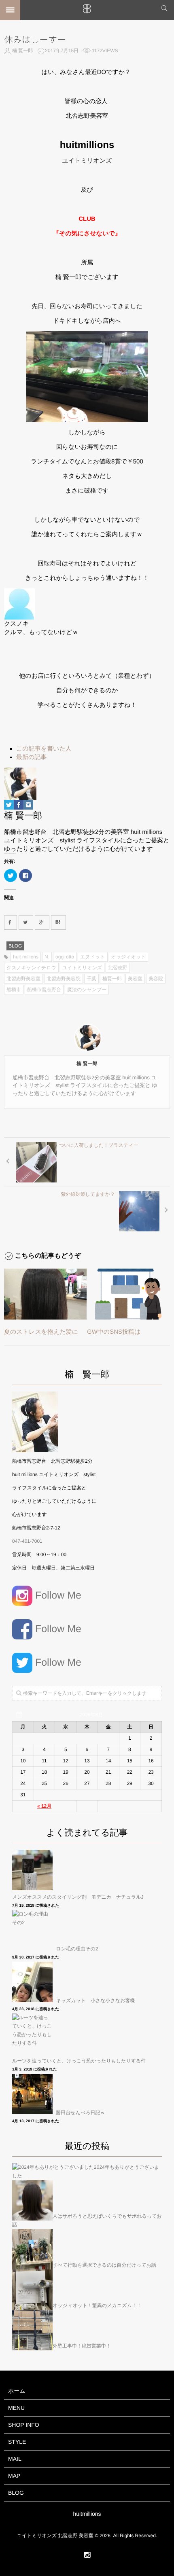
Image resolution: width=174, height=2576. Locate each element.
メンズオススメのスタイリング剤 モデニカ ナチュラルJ (78, 1897)
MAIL (15, 2459)
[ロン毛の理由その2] (33, 1930)
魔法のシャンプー (87, 990)
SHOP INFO (24, 2425)
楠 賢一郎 (22, 51)
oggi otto (65, 957)
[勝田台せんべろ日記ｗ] (33, 2094)
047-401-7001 (27, 1541)
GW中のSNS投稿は (114, 1332)
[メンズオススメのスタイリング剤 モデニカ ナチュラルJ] (33, 1870)
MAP (14, 2476)
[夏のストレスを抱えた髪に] (45, 1294)
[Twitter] (9, 805)
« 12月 (44, 1806)
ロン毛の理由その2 (77, 1949)
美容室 (135, 979)
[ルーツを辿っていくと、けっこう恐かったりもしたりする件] (33, 2034)
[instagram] (87, 2555)
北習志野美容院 (64, 979)
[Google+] (42, 922)
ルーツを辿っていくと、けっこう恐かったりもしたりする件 (79, 2061)
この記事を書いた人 (44, 749)
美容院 (156, 979)
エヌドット (92, 957)
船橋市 (14, 990)
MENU (16, 2408)
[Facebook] (19, 805)
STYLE (17, 2442)
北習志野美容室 (23, 979)
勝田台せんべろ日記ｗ (80, 2113)
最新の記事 (31, 757)
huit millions (26, 957)
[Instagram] (28, 805)
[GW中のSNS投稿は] (128, 1294)
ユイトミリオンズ (82, 968)
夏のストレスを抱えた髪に (41, 1332)
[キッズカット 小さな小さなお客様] (33, 1982)
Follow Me (57, 1595)
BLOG (15, 946)
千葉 (91, 979)
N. (47, 957)
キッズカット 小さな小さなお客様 (95, 2001)
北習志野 (118, 968)
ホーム (17, 2391)
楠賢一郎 (112, 979)
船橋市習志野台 (44, 990)
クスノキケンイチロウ (31, 968)
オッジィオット (129, 957)
